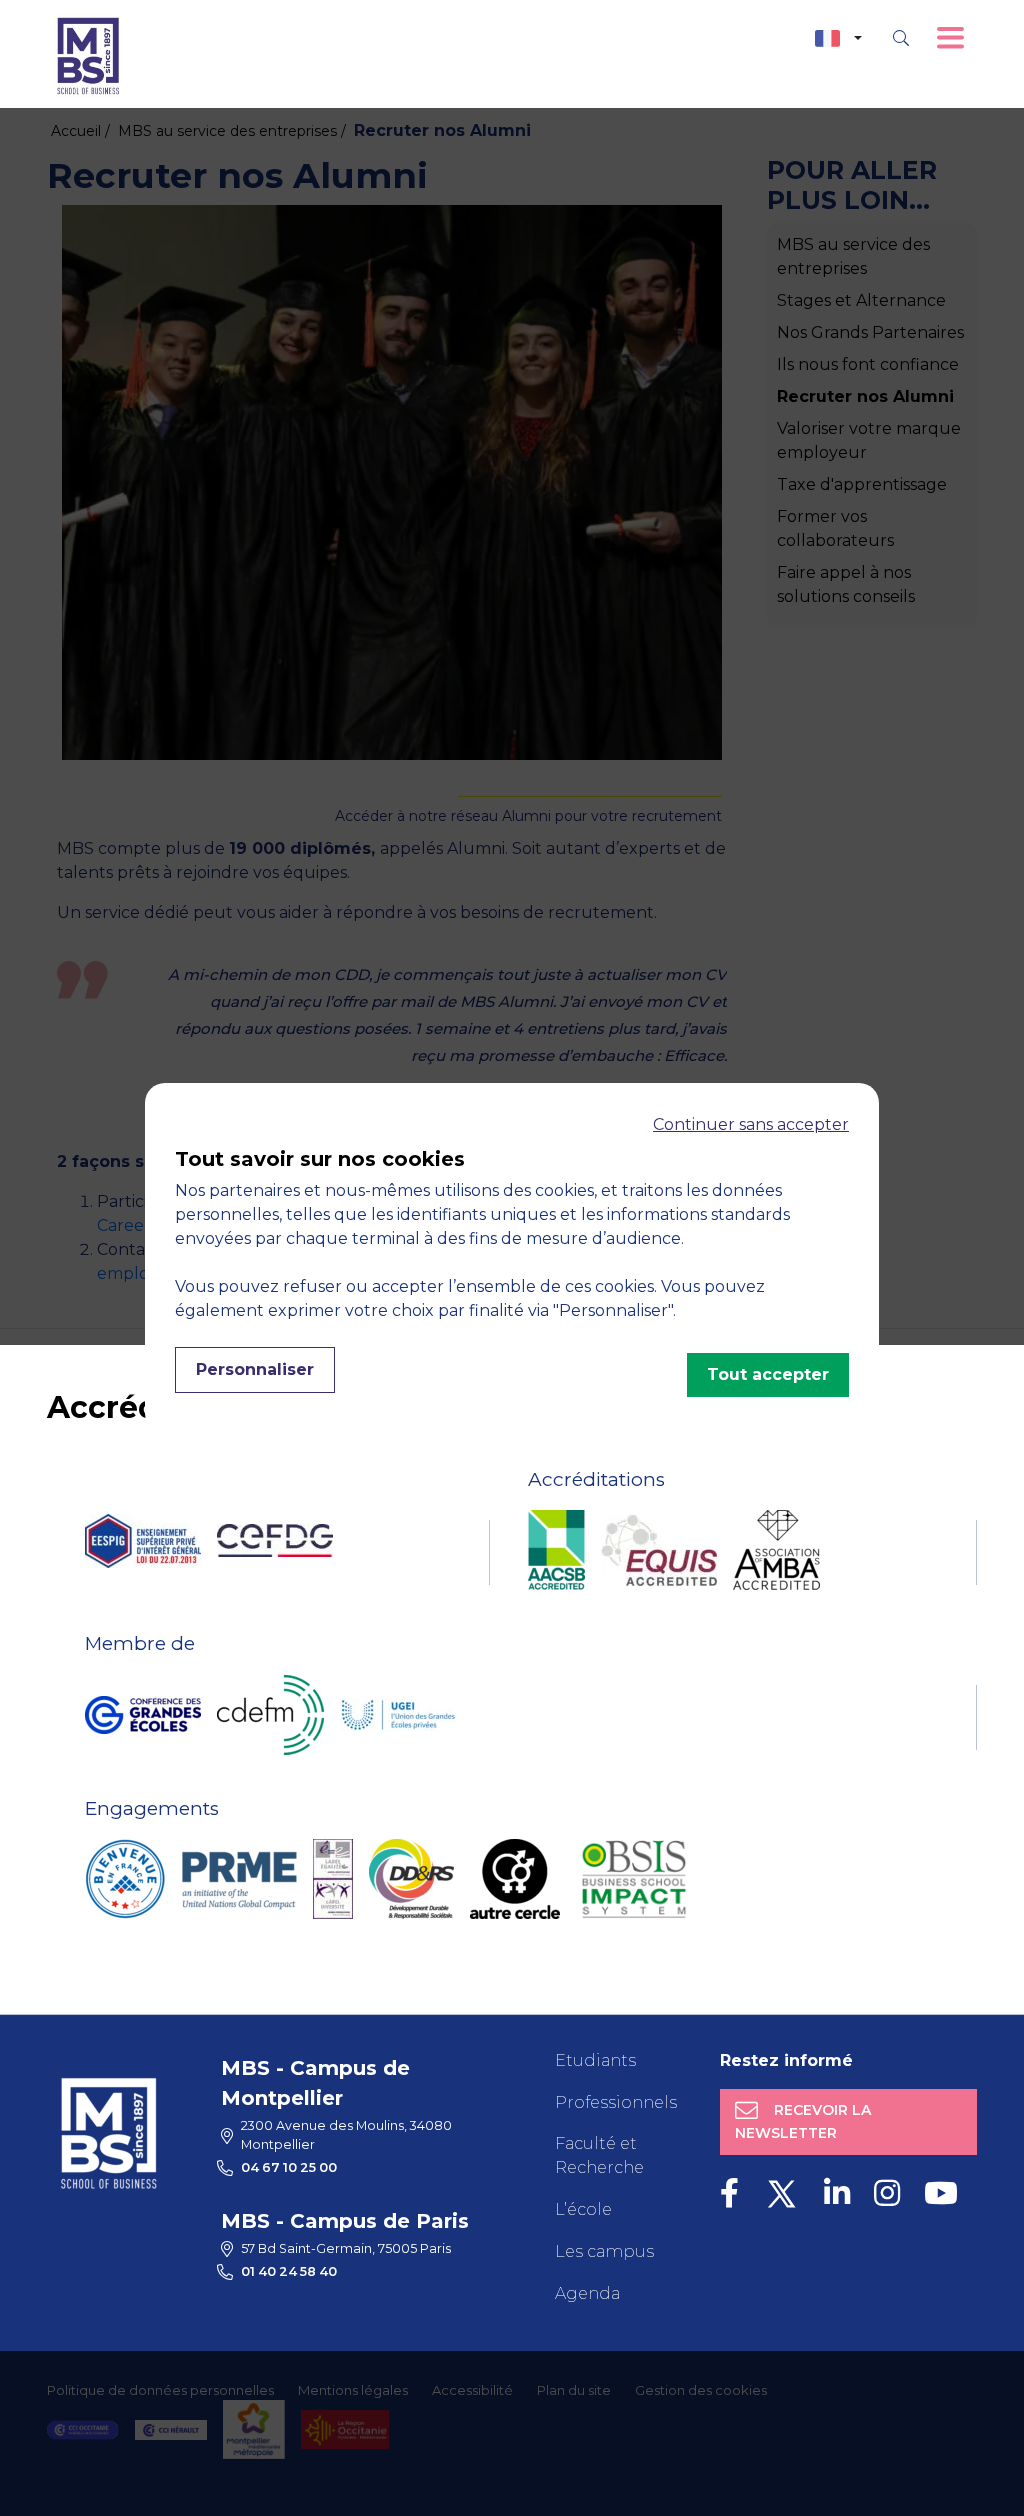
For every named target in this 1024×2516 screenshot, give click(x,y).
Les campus (604, 2251)
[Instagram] (887, 2193)
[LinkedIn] (837, 2193)
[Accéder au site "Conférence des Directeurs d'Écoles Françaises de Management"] (270, 1715)
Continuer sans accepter (751, 1124)
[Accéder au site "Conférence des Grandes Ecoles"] (143, 1715)
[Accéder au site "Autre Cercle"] (515, 1879)
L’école (583, 2209)
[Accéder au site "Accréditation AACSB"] (556, 1550)
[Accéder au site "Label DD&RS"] (411, 1879)
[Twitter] (781, 2193)
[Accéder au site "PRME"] (239, 1879)
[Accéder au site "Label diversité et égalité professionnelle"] (333, 1879)
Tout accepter (768, 1374)
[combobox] (838, 38)
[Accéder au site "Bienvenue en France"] (125, 1879)
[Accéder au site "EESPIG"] (143, 1541)
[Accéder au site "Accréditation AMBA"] (776, 1550)
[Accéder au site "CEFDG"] (275, 1540)
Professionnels (616, 2102)
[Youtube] (941, 2193)
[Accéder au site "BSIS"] (634, 1879)
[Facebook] (729, 2193)
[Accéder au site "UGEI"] (398, 1715)
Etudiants (595, 2060)
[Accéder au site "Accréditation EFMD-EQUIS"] (659, 1550)
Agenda (587, 2293)
